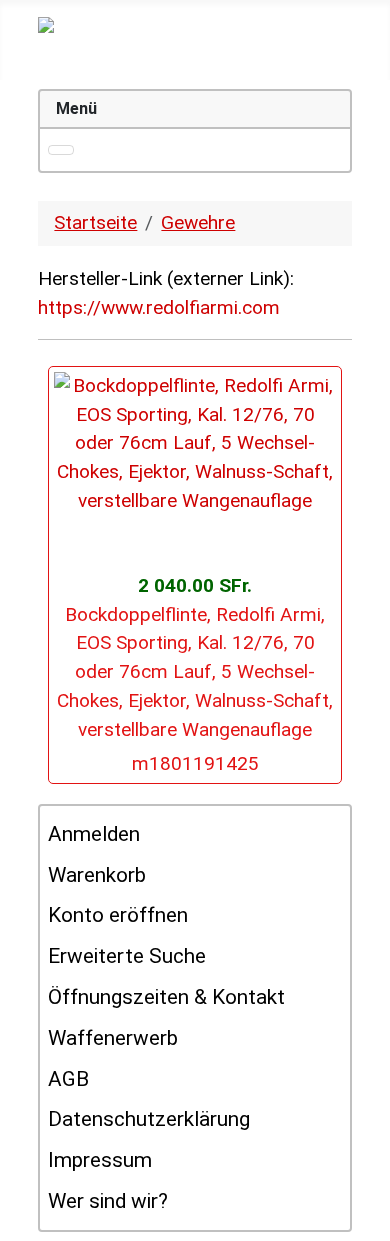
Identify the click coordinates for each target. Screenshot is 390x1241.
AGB (68, 1079)
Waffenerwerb (113, 1038)
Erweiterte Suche (127, 956)
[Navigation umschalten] (61, 150)
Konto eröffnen (118, 915)
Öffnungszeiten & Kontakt (166, 997)
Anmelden (94, 834)
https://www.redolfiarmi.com (159, 307)
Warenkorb (97, 875)
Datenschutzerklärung (149, 1119)
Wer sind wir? (108, 1201)
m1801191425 (195, 763)
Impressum (100, 1160)
